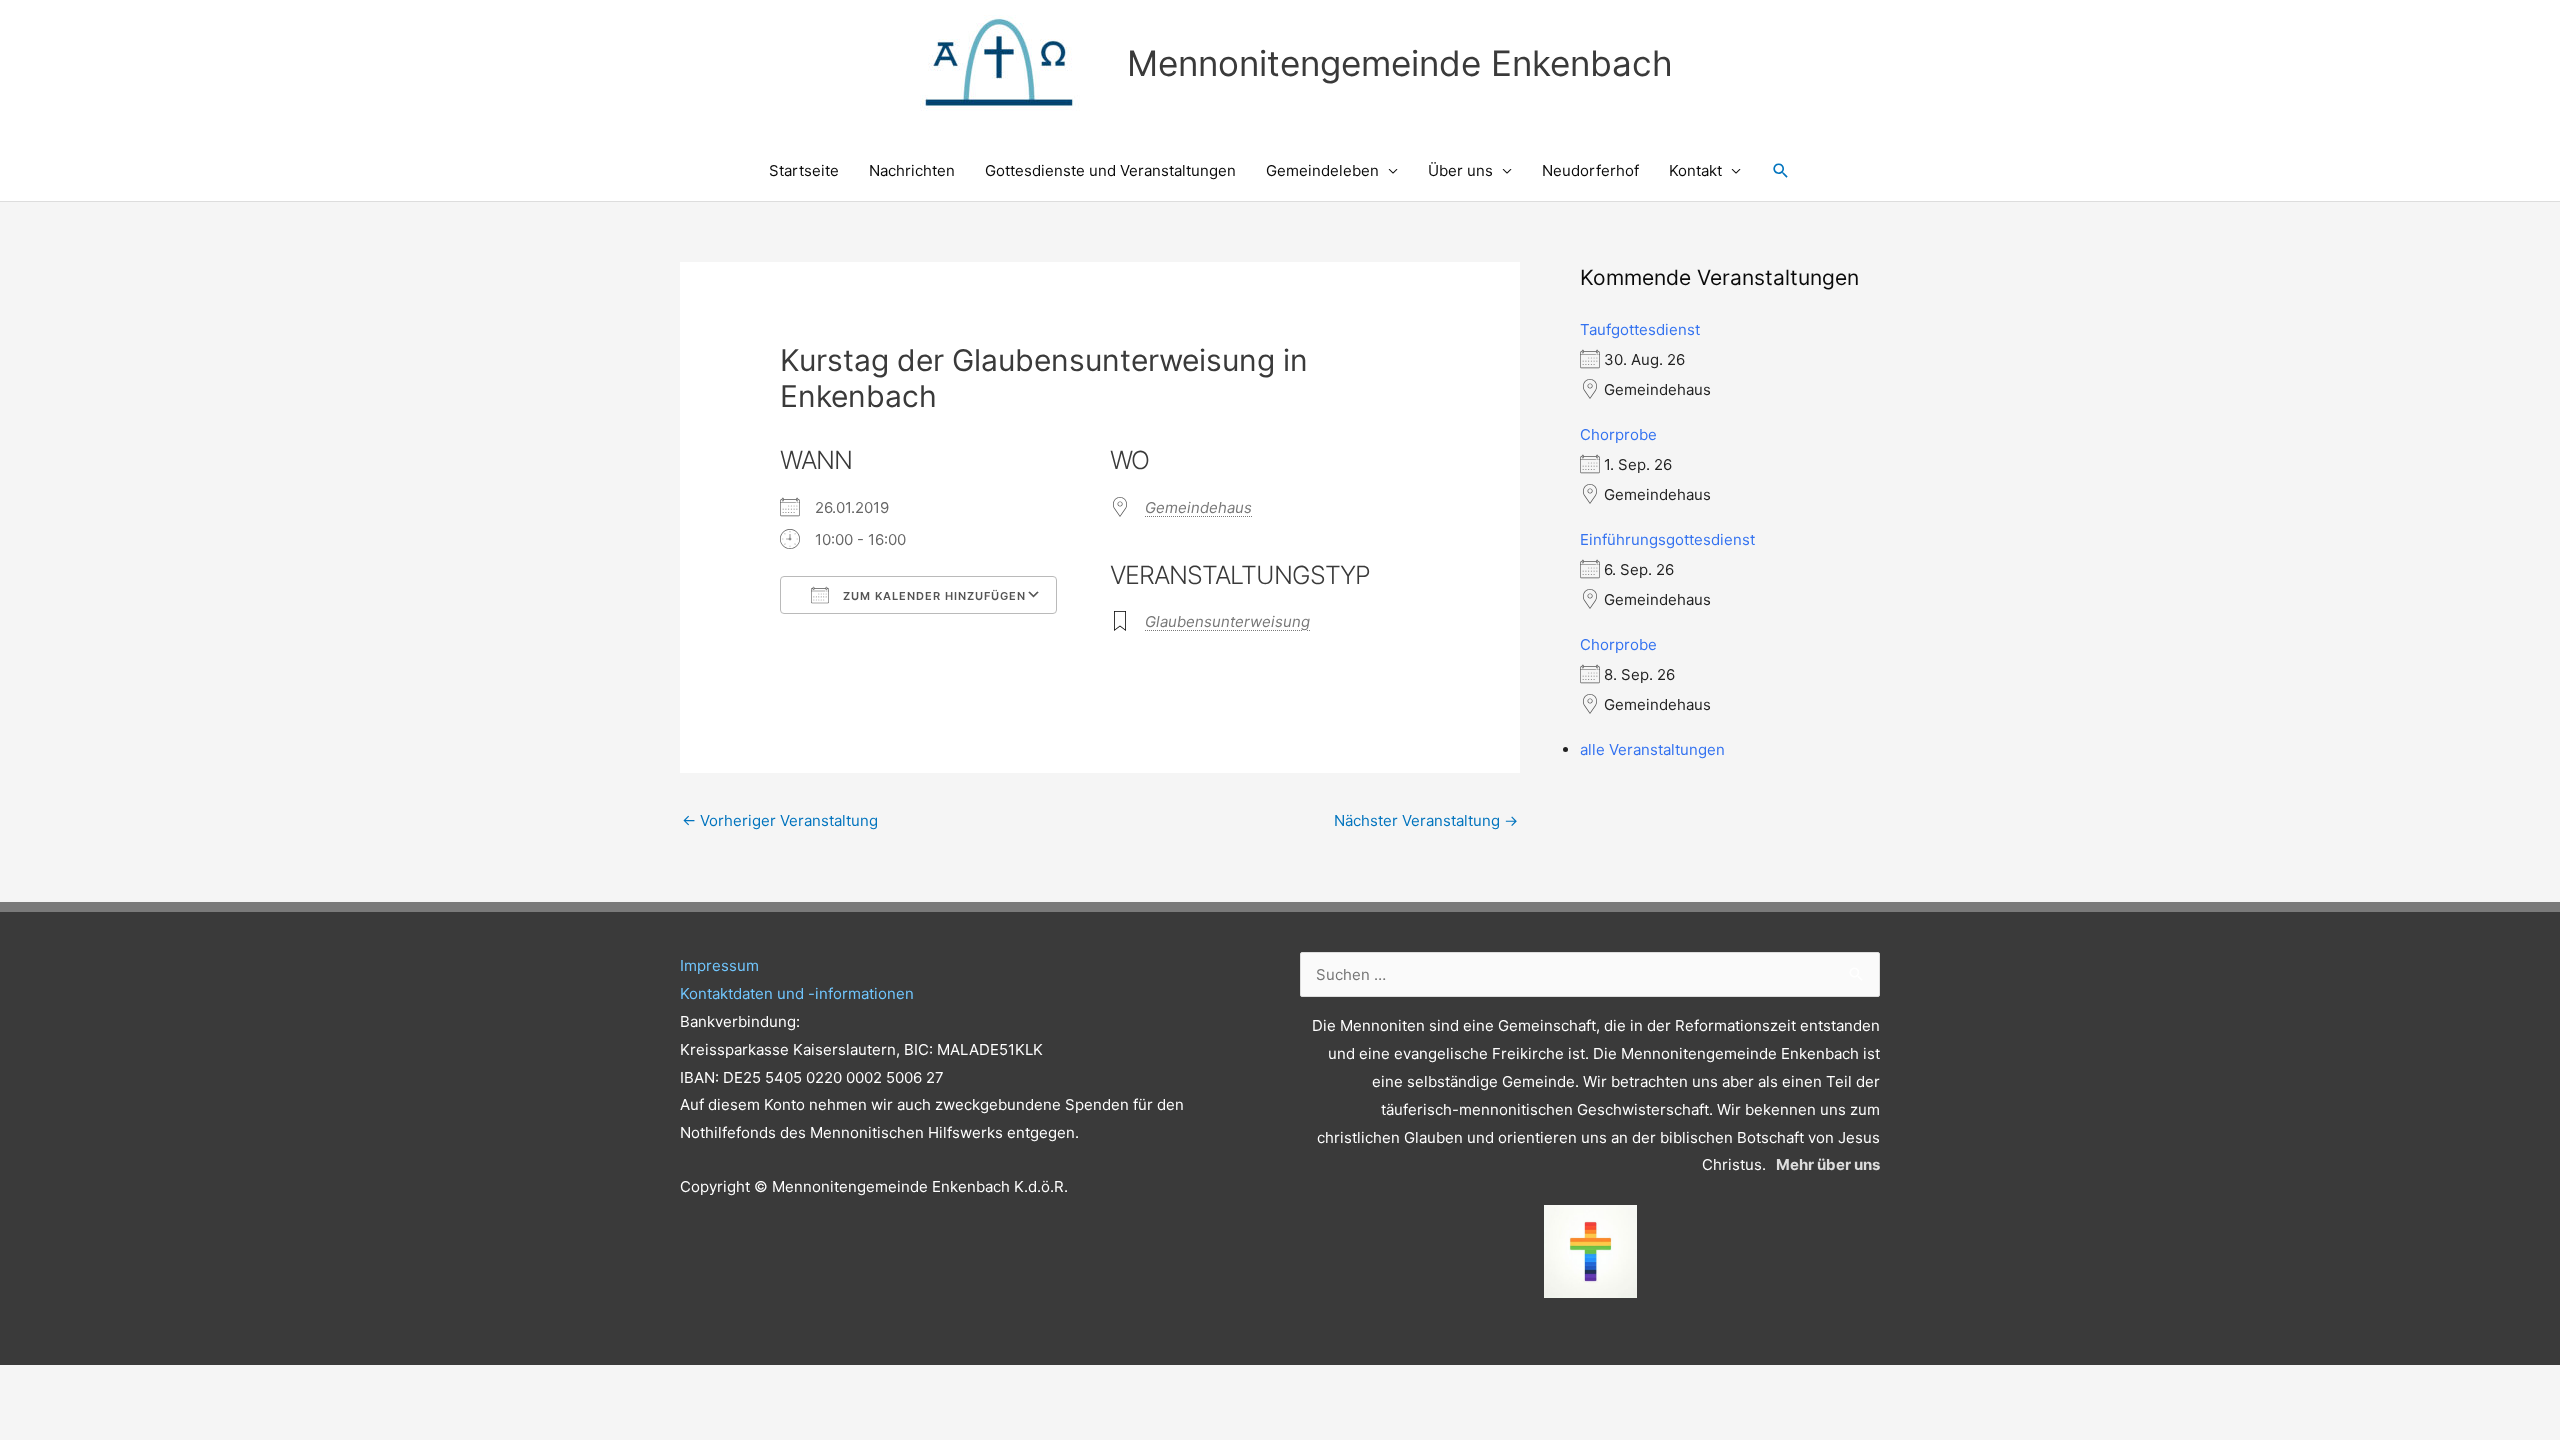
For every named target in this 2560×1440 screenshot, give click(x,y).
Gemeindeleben (1322, 170)
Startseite (804, 170)
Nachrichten (912, 170)
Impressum (719, 965)
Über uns (1460, 170)
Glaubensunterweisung (1227, 621)
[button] (1781, 171)
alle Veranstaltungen (1652, 749)
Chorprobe (1618, 434)
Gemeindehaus (1198, 507)
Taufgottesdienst (1640, 329)
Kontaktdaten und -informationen (797, 993)
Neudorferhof (1590, 170)
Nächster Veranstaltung (1426, 820)
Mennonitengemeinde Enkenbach (1400, 63)
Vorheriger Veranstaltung (780, 820)
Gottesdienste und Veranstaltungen (1110, 170)
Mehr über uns (1828, 1164)
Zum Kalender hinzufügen (932, 596)
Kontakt (1695, 170)
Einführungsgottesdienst (1667, 539)
